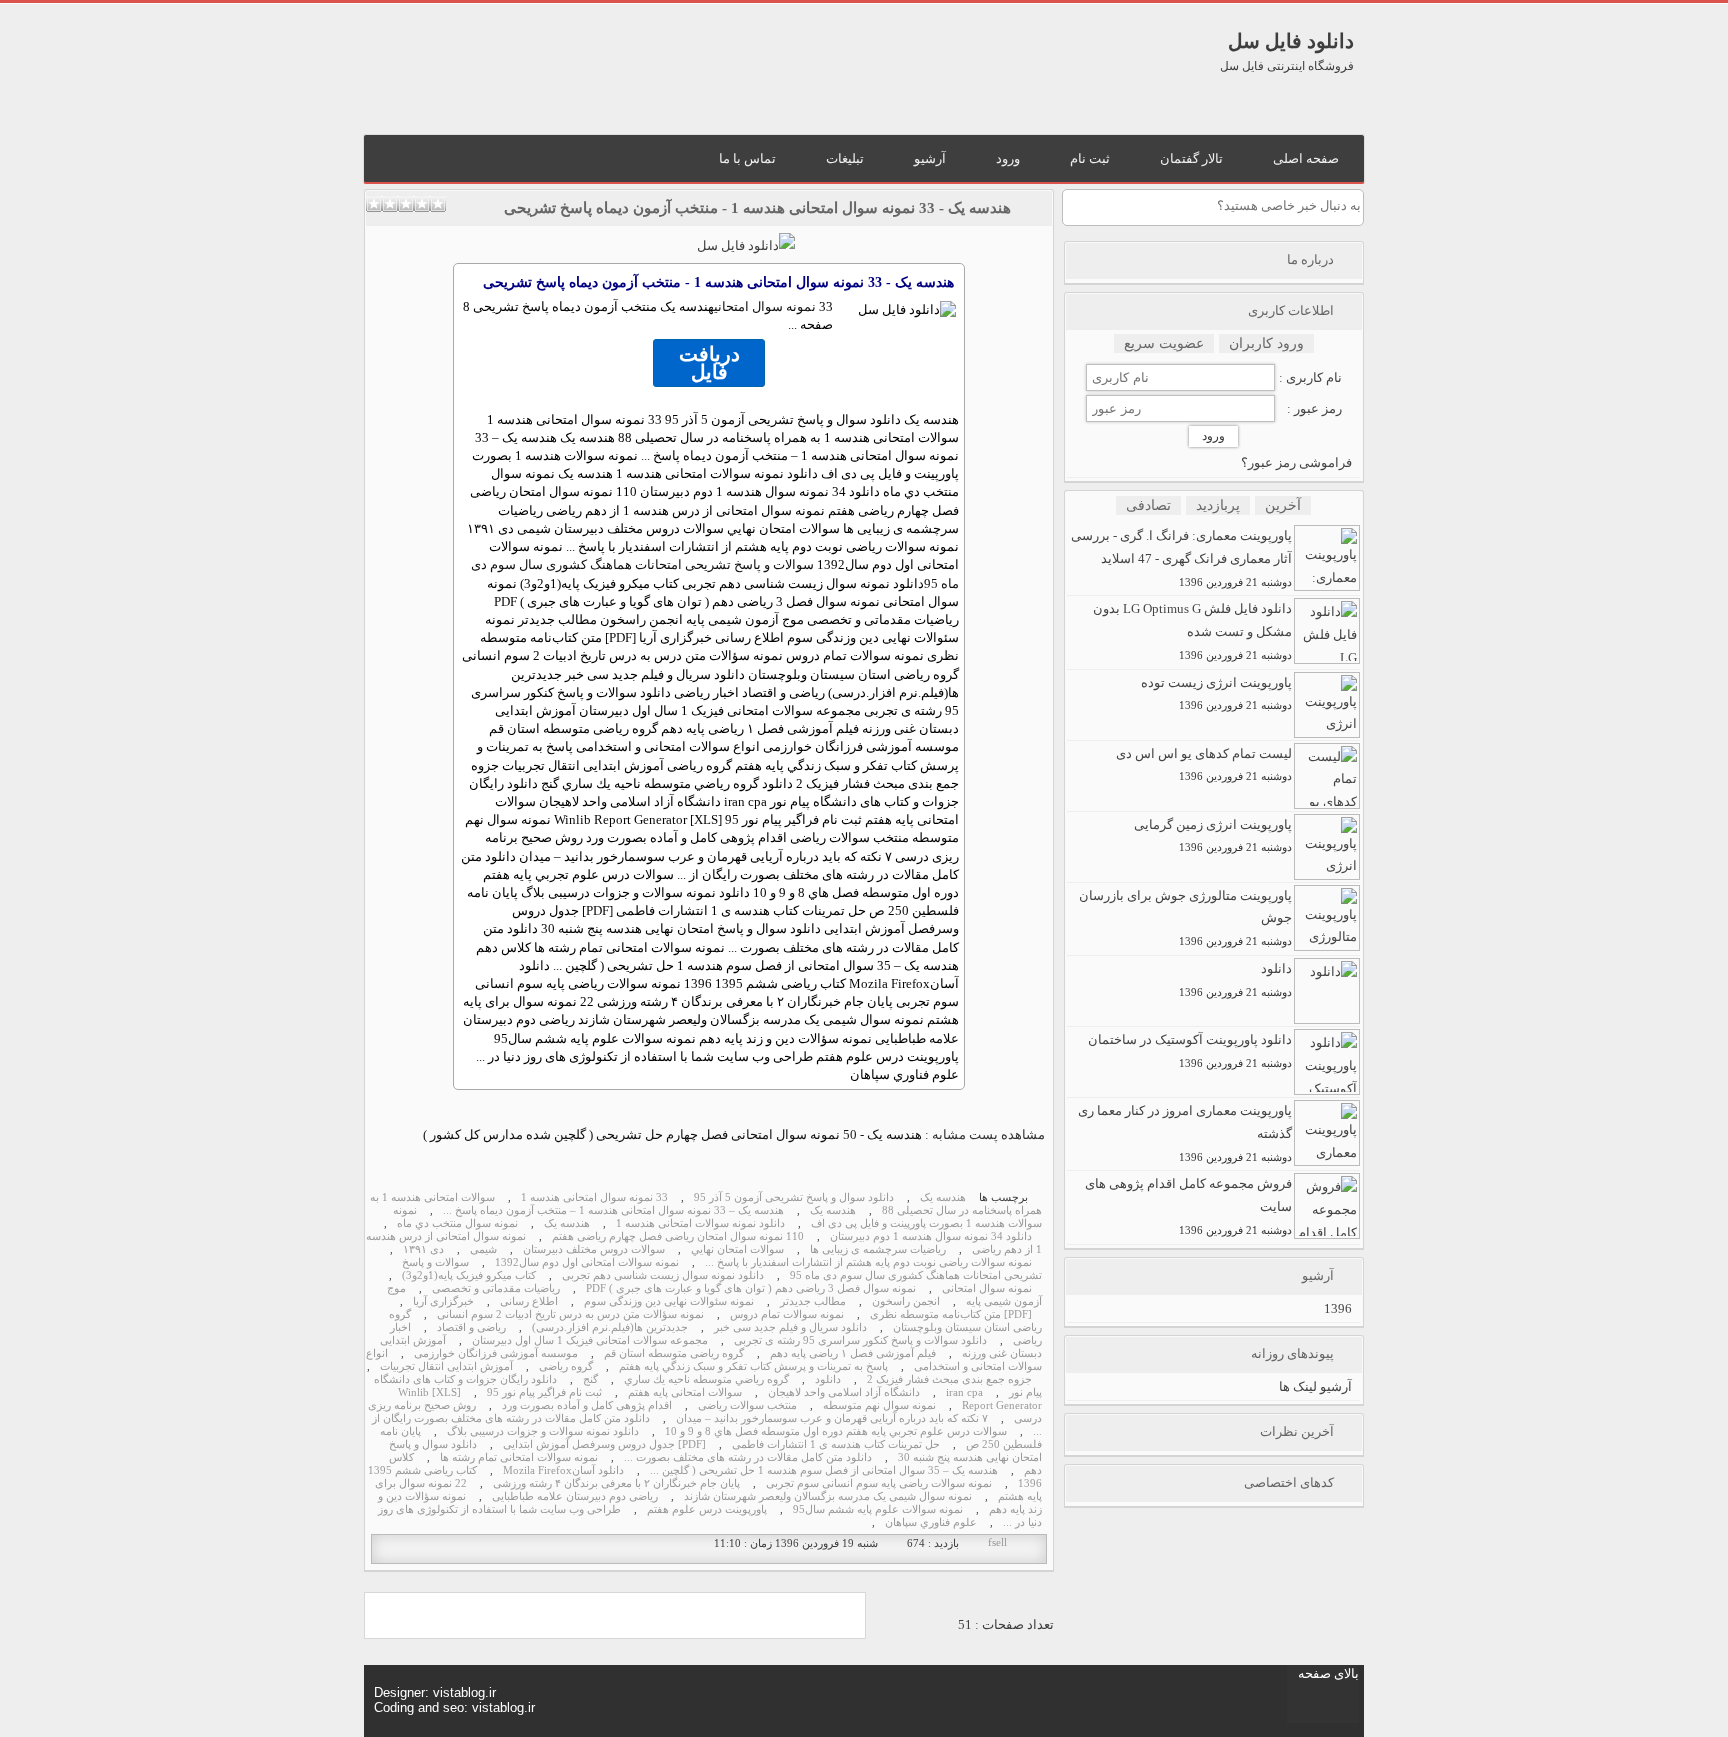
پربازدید (1218, 505)
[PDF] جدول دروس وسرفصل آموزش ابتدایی (604, 1444)
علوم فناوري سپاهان (931, 1522)
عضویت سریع (1164, 343)
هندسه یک (943, 1197)
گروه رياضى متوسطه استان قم (674, 1353)
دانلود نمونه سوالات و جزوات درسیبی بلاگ (543, 1431)
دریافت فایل (709, 363)
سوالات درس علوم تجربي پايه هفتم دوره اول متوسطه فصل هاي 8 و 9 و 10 (836, 1431)
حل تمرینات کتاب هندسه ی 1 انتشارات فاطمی (836, 1444)
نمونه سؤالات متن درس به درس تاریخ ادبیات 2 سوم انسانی (570, 1314)
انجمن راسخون (906, 1301)
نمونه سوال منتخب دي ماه (457, 1223)
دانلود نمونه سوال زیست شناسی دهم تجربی (663, 1275)
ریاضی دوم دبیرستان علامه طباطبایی (575, 1496)
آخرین (1283, 505)
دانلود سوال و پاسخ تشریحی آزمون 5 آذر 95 (794, 1197)
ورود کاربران (1266, 343)
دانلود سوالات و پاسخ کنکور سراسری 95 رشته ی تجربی (860, 1340)
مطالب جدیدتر (813, 1301)
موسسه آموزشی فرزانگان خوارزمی (496, 1353)
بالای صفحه (1328, 1673)
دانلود (828, 1379)
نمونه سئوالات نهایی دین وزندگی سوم (669, 1301)
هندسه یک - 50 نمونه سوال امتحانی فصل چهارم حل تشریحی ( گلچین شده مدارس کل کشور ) (672, 1134)
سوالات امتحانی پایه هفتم (685, 1392)
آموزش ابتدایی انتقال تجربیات (446, 1366)
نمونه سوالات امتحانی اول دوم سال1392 (587, 1262)
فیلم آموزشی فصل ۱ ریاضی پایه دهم (853, 1353)
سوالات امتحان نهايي (737, 1249)
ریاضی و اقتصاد (471, 1327)
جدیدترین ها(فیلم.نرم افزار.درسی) (610, 1327)
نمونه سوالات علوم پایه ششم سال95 (878, 1509)
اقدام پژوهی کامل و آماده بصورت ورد (587, 1405)
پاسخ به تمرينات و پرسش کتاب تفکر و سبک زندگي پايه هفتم (753, 1366)
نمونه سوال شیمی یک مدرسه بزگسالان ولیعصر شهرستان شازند (828, 1496)
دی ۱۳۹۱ (423, 1249)
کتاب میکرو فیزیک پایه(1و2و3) (469, 1275)
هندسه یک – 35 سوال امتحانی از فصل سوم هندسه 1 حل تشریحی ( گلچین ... (824, 1470)
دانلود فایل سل (1291, 41)
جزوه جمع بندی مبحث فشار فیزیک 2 (949, 1379)
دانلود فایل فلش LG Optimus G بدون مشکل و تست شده (1192, 631)
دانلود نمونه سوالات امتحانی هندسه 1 (700, 1223)
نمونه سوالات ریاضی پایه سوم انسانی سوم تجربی (879, 1483)
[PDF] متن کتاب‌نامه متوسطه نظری (951, 1314)
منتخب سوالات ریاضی (747, 1405)
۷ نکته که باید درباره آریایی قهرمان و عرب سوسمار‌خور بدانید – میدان (832, 1418)
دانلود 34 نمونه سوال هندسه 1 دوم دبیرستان (931, 1236)
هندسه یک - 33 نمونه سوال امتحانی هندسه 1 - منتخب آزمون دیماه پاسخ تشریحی (757, 208)
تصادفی (1148, 505)
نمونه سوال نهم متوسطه (879, 1405)
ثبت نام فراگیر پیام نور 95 (544, 1392)
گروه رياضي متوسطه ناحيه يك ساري (706, 1379)
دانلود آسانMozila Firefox (563, 1470)
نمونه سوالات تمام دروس (787, 1314)
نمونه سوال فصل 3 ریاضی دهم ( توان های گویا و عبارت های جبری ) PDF (751, 1288)
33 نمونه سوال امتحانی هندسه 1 (594, 1197)
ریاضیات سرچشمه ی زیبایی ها (878, 1249)
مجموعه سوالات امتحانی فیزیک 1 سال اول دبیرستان (590, 1340)
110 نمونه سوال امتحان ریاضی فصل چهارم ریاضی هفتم (678, 1236)
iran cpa (964, 1392)
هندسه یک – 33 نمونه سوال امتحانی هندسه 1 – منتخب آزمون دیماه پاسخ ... (613, 1210)
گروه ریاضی (566, 1366)
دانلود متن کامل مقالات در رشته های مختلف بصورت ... (748, 1457)
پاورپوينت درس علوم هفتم (707, 1509)
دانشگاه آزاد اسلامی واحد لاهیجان (844, 1392)
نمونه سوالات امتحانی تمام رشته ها (519, 1457)
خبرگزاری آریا (443, 1301)
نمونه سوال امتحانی (765, 306)
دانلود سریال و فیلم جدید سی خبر (790, 1327)
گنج (590, 1379)
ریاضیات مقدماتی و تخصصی (496, 1288)
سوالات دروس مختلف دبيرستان (594, 1249)
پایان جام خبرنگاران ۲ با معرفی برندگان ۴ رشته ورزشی (616, 1483)
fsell (997, 1542)
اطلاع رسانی (529, 1301)
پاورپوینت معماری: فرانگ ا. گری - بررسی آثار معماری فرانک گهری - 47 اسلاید (1181, 558)
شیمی (483, 1249)
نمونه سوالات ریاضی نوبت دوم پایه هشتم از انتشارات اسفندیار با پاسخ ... (868, 1262)
